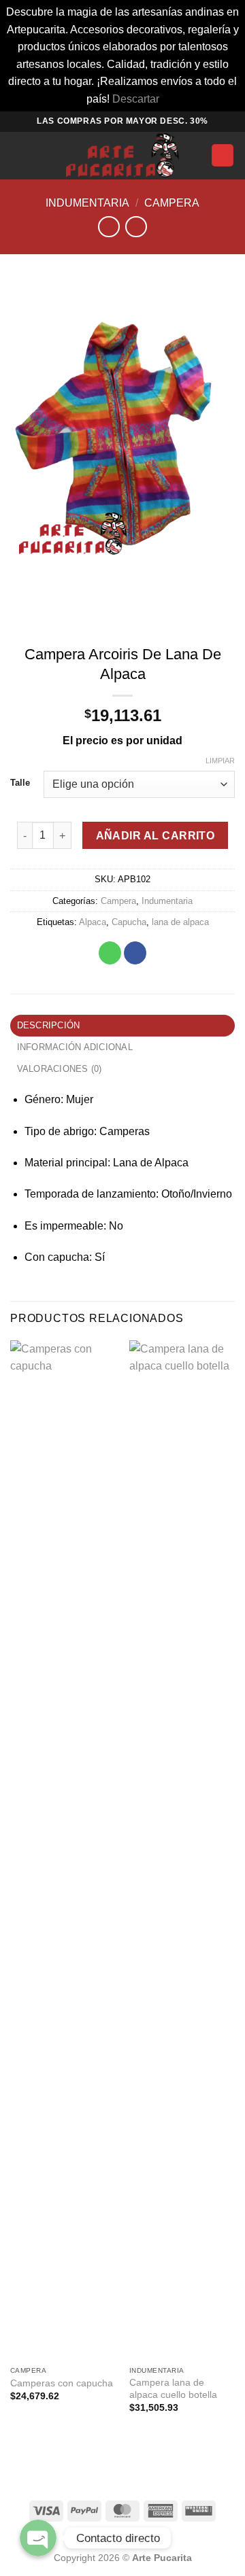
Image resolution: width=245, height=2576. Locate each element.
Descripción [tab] (49, 1025)
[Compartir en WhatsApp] (110, 953)
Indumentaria (87, 203)
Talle (20, 783)
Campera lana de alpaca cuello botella (173, 2389)
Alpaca (93, 922)
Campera (172, 203)
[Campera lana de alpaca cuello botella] (182, 1850)
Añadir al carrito (156, 836)
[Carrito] (223, 155)
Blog (122, 2538)
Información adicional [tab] (75, 1047)
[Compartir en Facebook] (135, 953)
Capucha (129, 922)
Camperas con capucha (62, 2383)
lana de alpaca (180, 922)
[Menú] (18, 155)
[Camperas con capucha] (63, 1850)
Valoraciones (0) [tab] (60, 1069)
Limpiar (220, 761)
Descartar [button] (136, 99)
